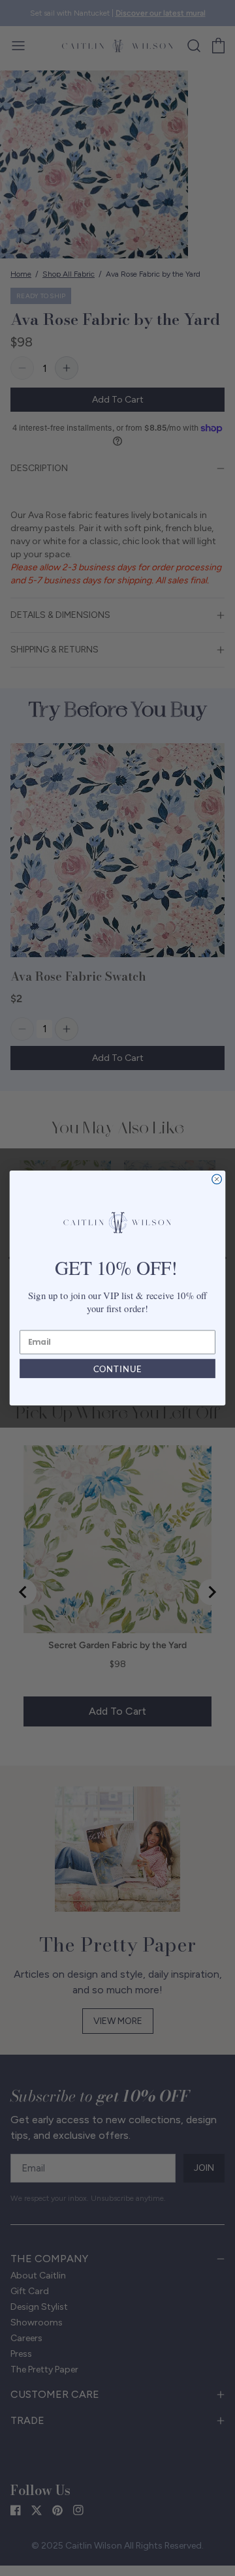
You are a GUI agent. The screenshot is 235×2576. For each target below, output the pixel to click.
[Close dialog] (217, 1179)
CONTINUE (118, 1368)
